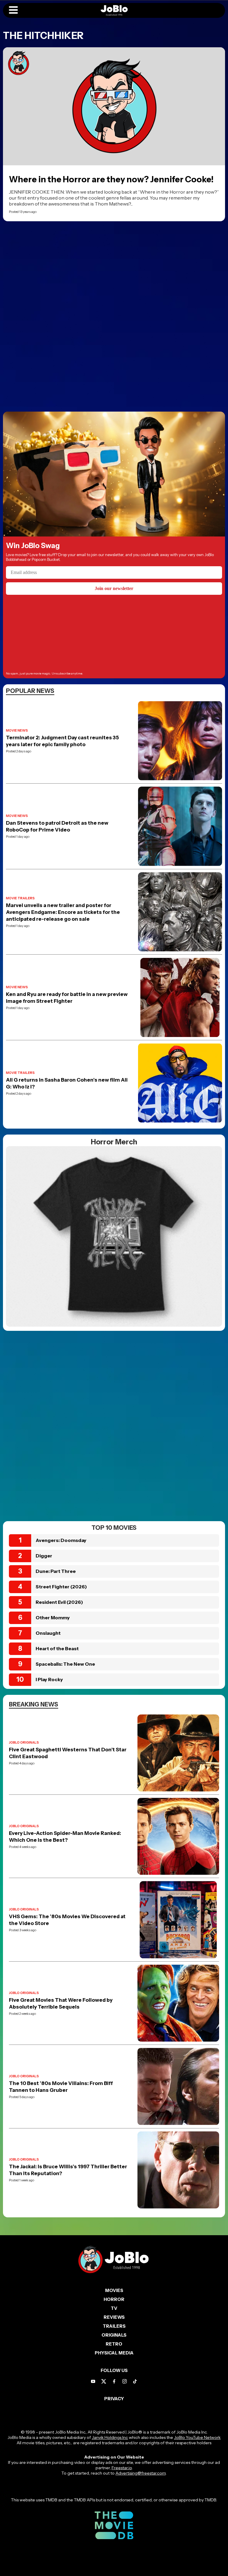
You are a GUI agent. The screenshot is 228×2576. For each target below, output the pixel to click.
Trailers (114, 2326)
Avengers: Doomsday (61, 1540)
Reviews (114, 2317)
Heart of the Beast (57, 1648)
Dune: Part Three (56, 1571)
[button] (13, 10)
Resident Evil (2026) (59, 1602)
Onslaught (48, 1633)
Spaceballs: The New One (65, 1664)
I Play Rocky (49, 1679)
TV (114, 2308)
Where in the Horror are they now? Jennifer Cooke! (111, 179)
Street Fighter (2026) (61, 1587)
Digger (44, 1556)
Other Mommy (53, 1618)
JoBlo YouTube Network (197, 2437)
